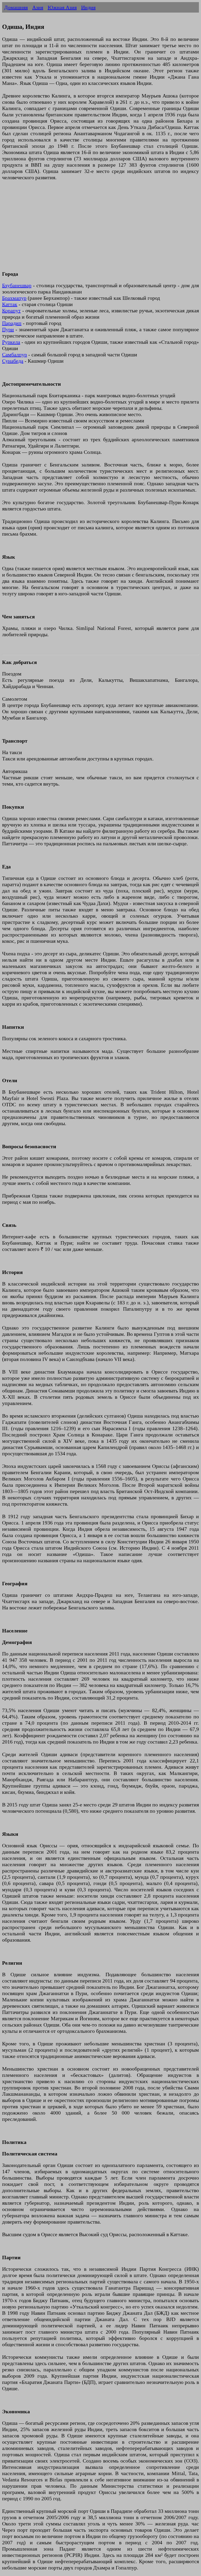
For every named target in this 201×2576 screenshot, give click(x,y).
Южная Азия (62, 7)
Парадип (12, 323)
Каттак (10, 304)
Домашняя (16, 7)
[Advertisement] (100, 229)
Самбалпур (15, 355)
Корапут (11, 311)
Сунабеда (13, 361)
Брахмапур (14, 298)
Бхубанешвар (17, 285)
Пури (8, 329)
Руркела (11, 342)
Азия (38, 7)
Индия (88, 7)
